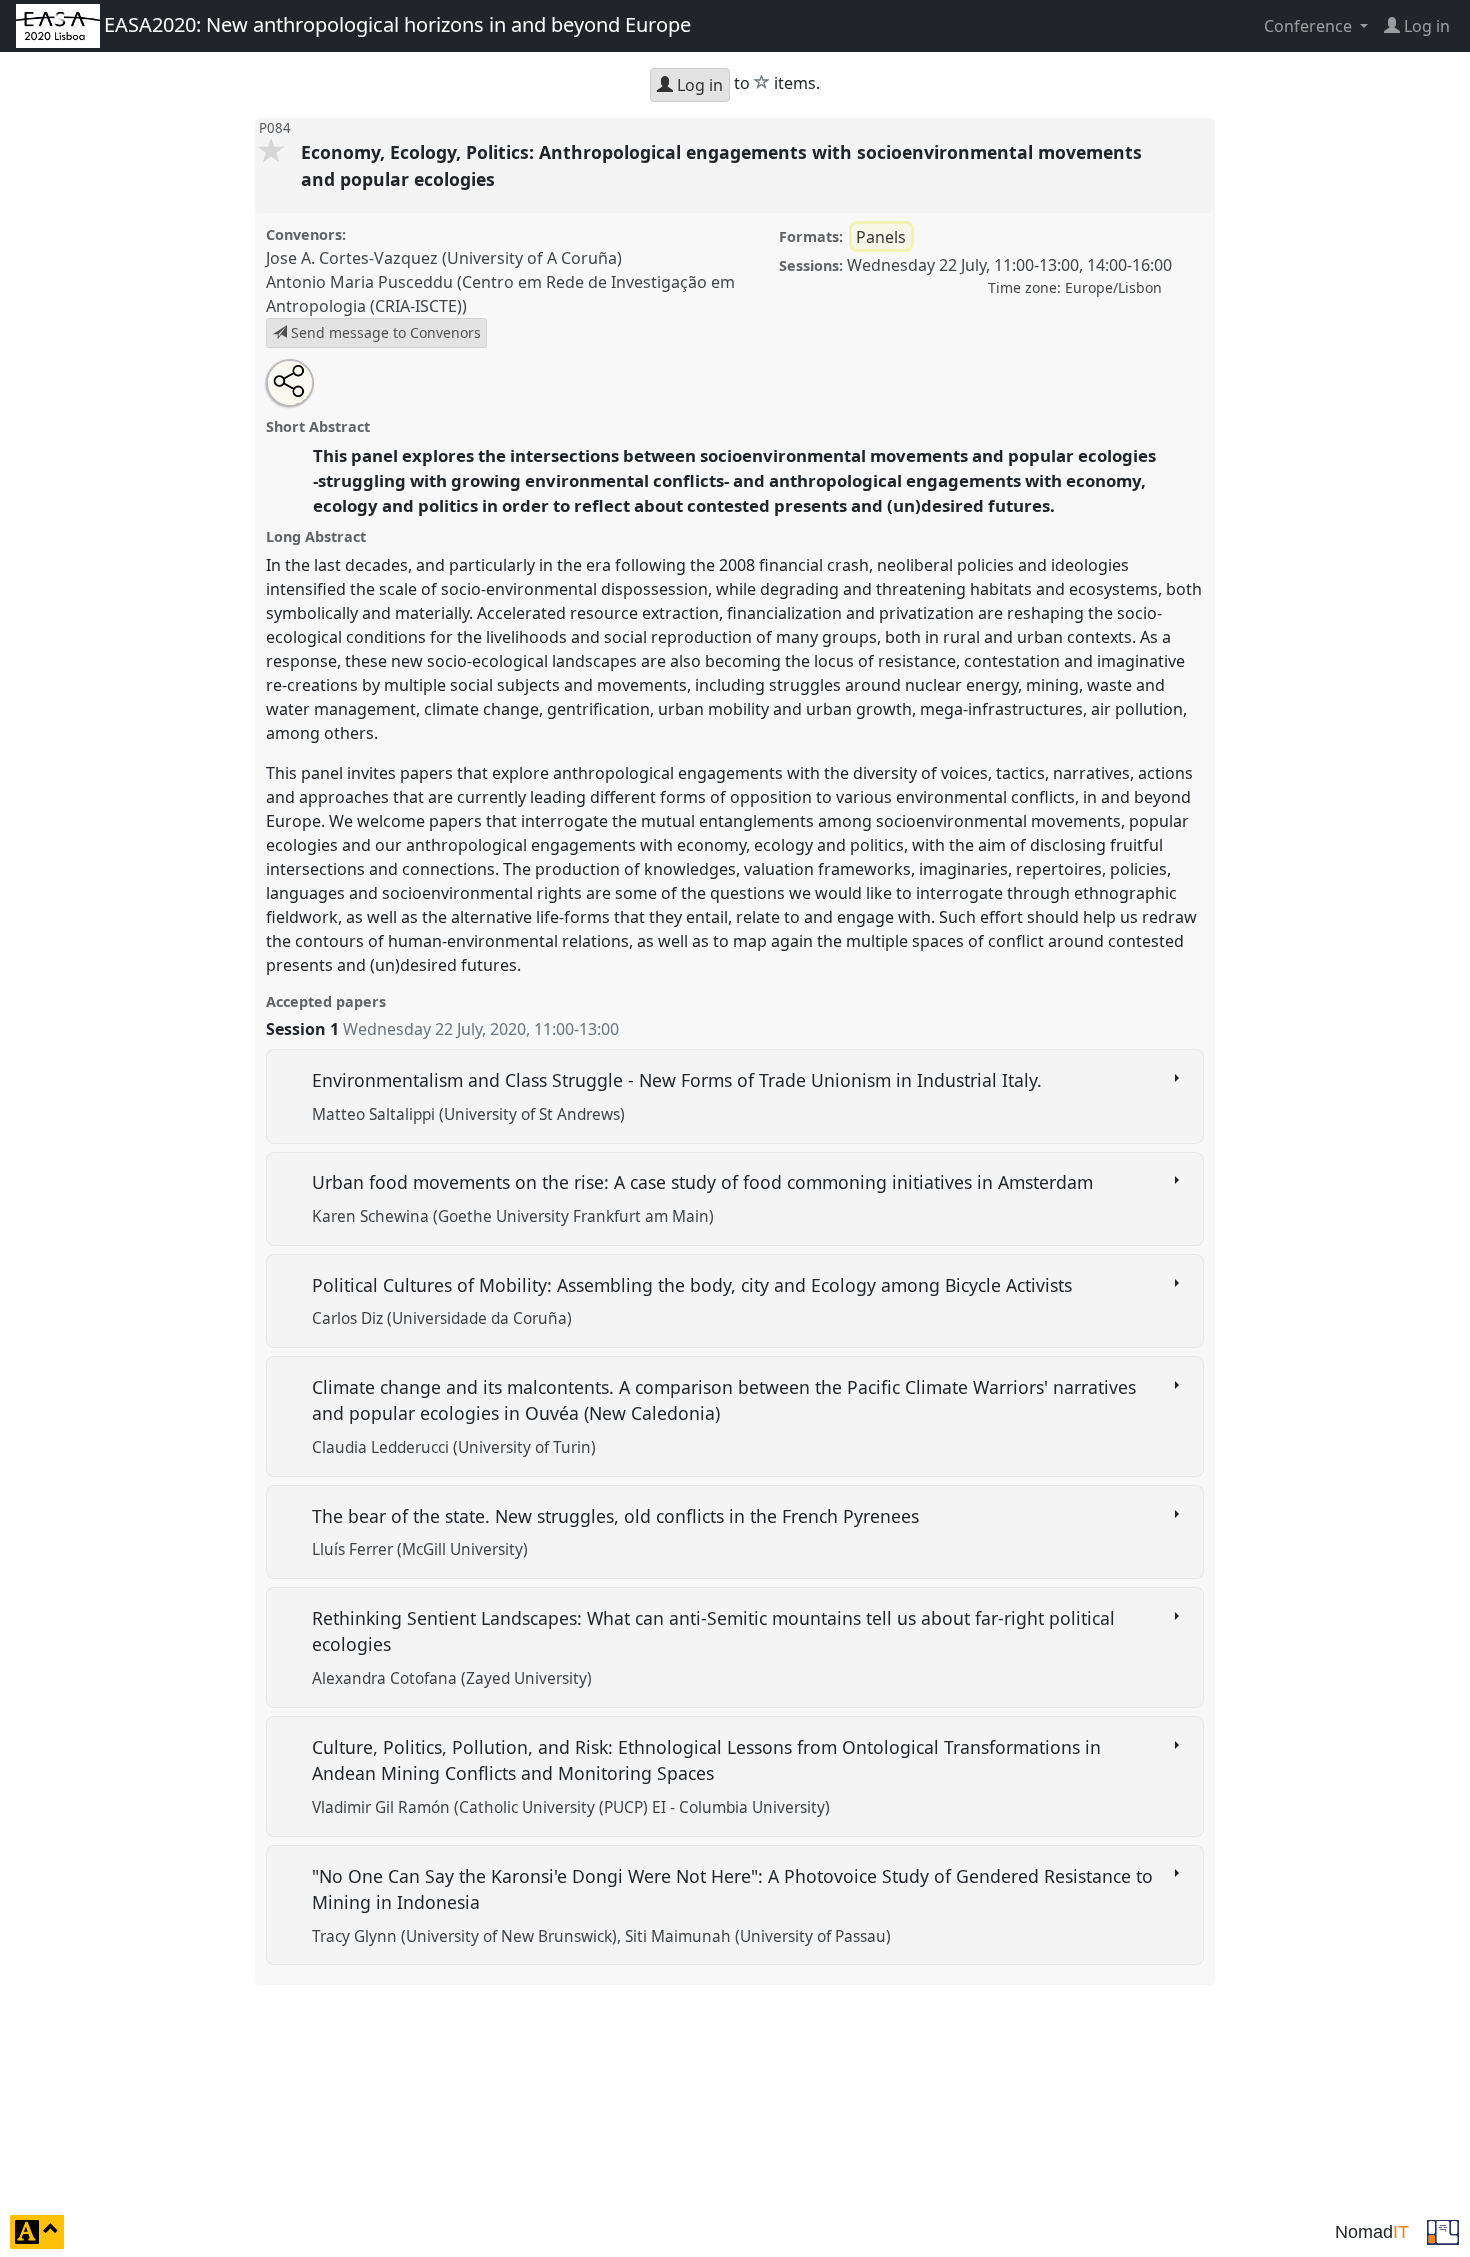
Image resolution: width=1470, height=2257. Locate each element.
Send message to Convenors (384, 332)
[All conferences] (1443, 2230)
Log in (698, 85)
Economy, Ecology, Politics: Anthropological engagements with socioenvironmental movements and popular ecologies (721, 165)
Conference (1310, 26)
